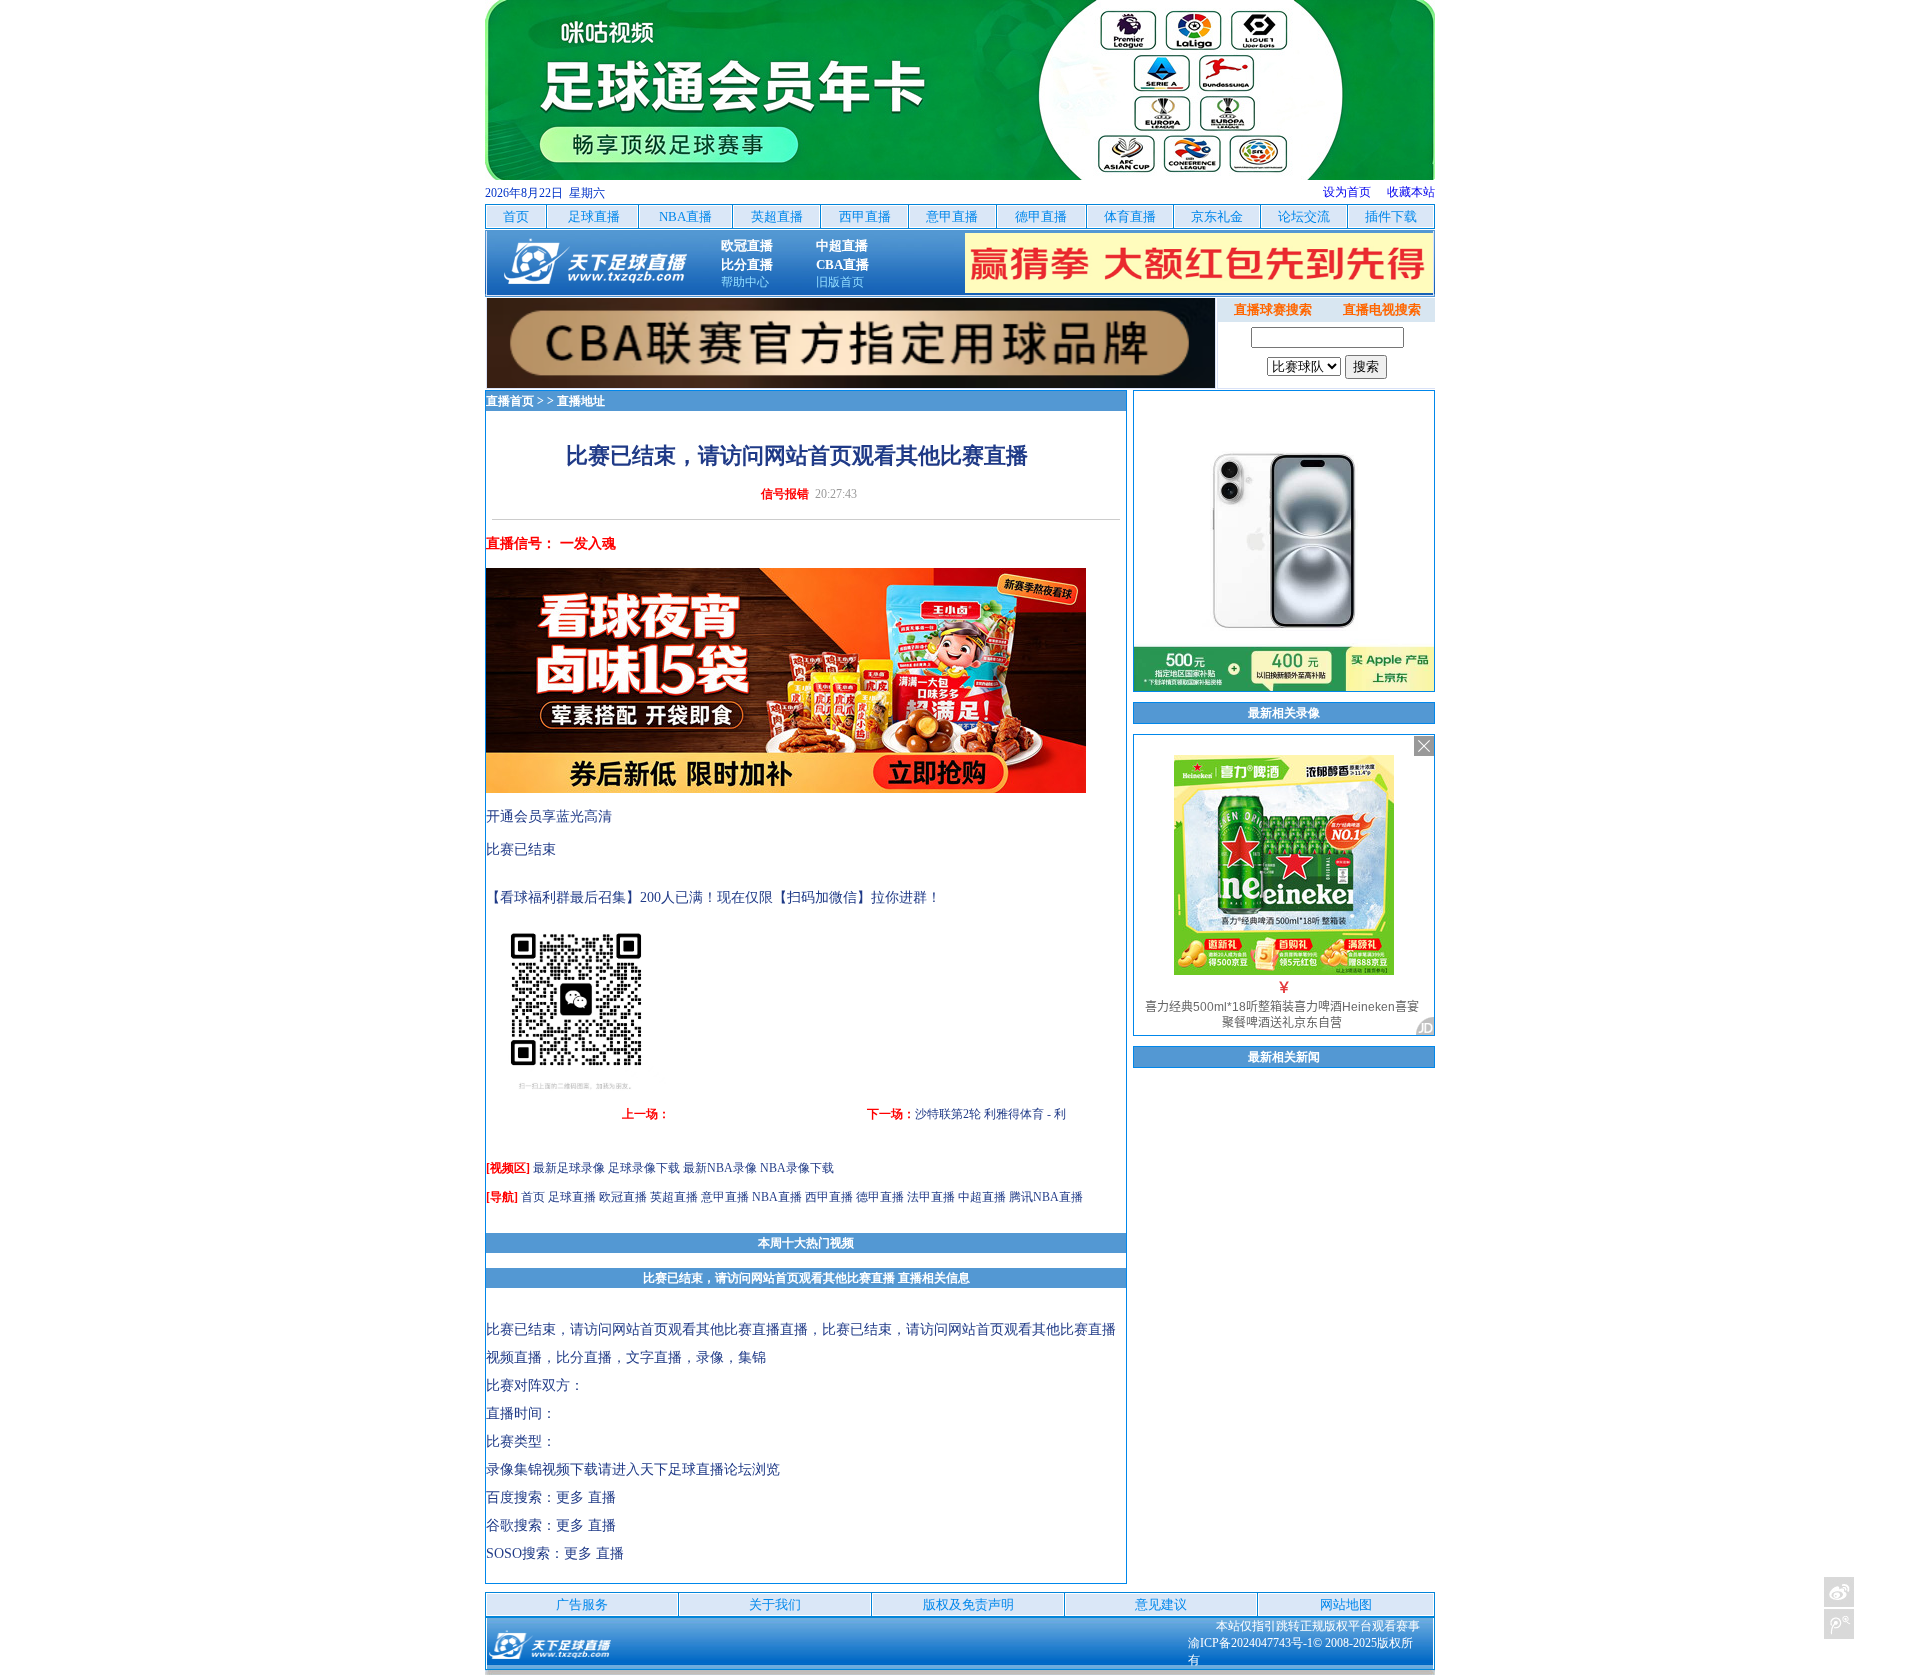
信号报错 (785, 494)
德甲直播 (880, 1197)
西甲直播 (829, 1197)
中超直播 (982, 1197)
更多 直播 (586, 1497)
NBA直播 (777, 1197)
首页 (533, 1197)
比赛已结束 (521, 849)
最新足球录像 (569, 1168)
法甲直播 (931, 1197)
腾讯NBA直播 (1046, 1197)
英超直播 (674, 1197)
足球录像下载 (644, 1168)
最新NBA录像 (720, 1168)
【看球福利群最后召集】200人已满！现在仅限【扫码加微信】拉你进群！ (713, 897)
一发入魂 (588, 543)
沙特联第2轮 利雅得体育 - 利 (990, 1114)
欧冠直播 (623, 1197)
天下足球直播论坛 (696, 1469)
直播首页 (510, 401)
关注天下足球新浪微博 (1839, 1592)
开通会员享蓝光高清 (549, 816)
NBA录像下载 (797, 1168)
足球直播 (572, 1197)
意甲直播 (725, 1197)
